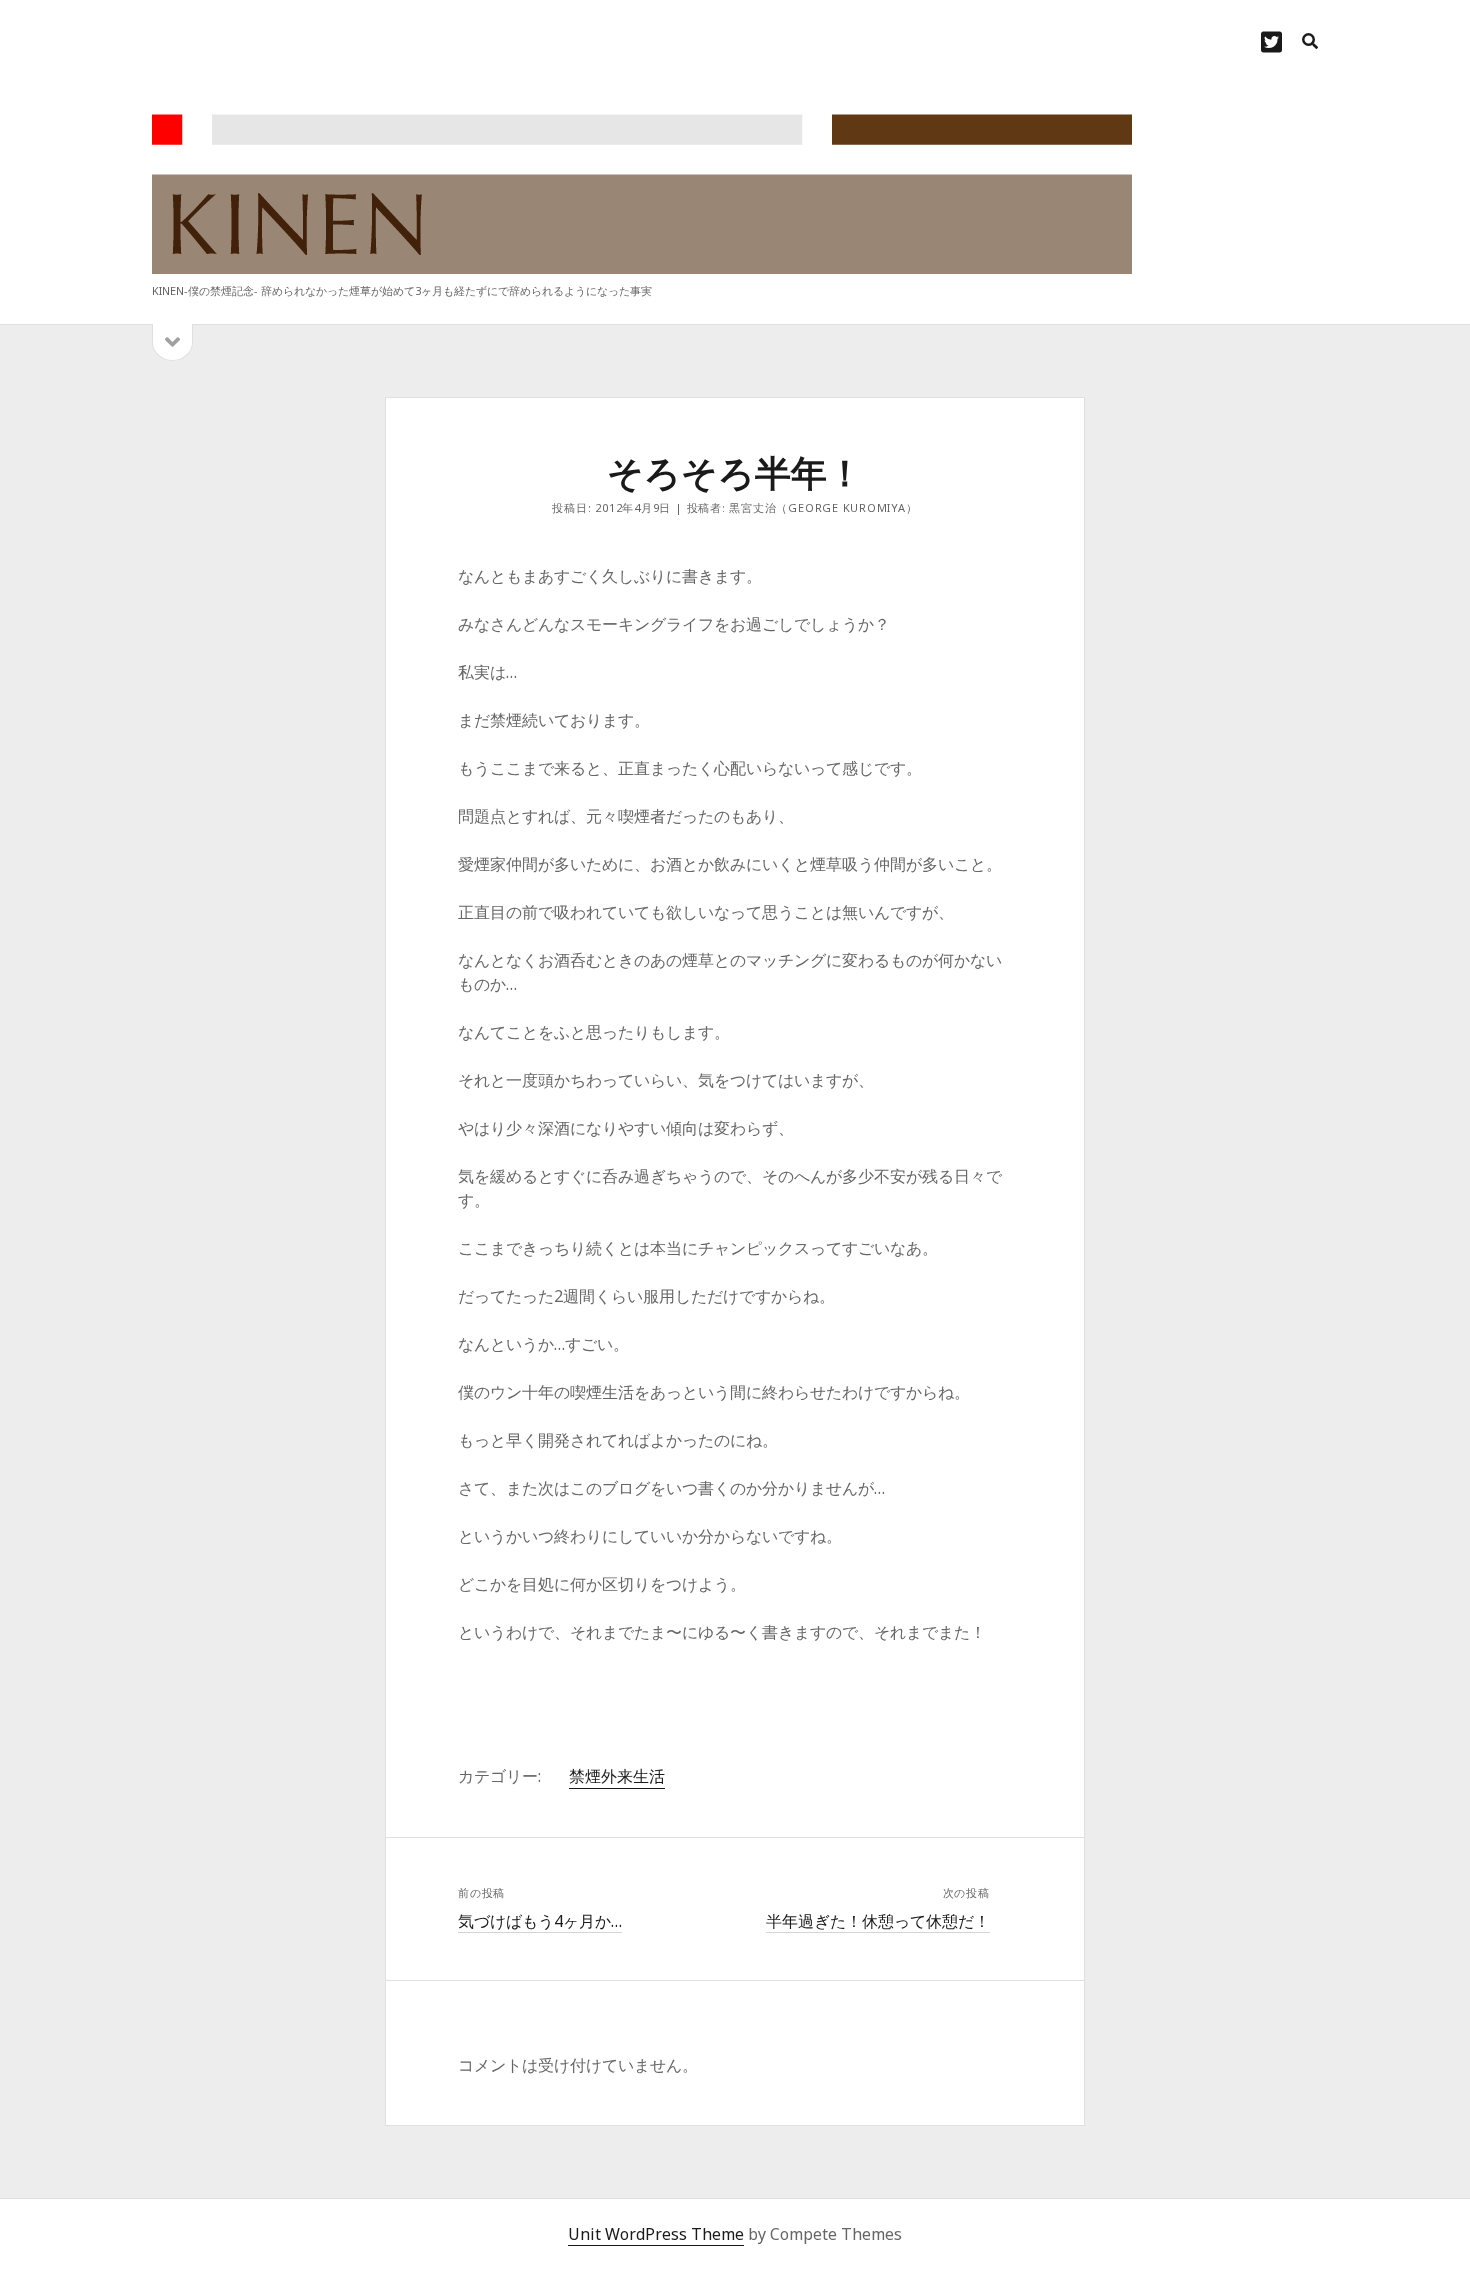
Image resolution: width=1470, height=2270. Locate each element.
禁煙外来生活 (617, 1776)
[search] (1310, 42)
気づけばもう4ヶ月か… (540, 1921)
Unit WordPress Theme (656, 2234)
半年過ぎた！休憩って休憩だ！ (878, 1921)
